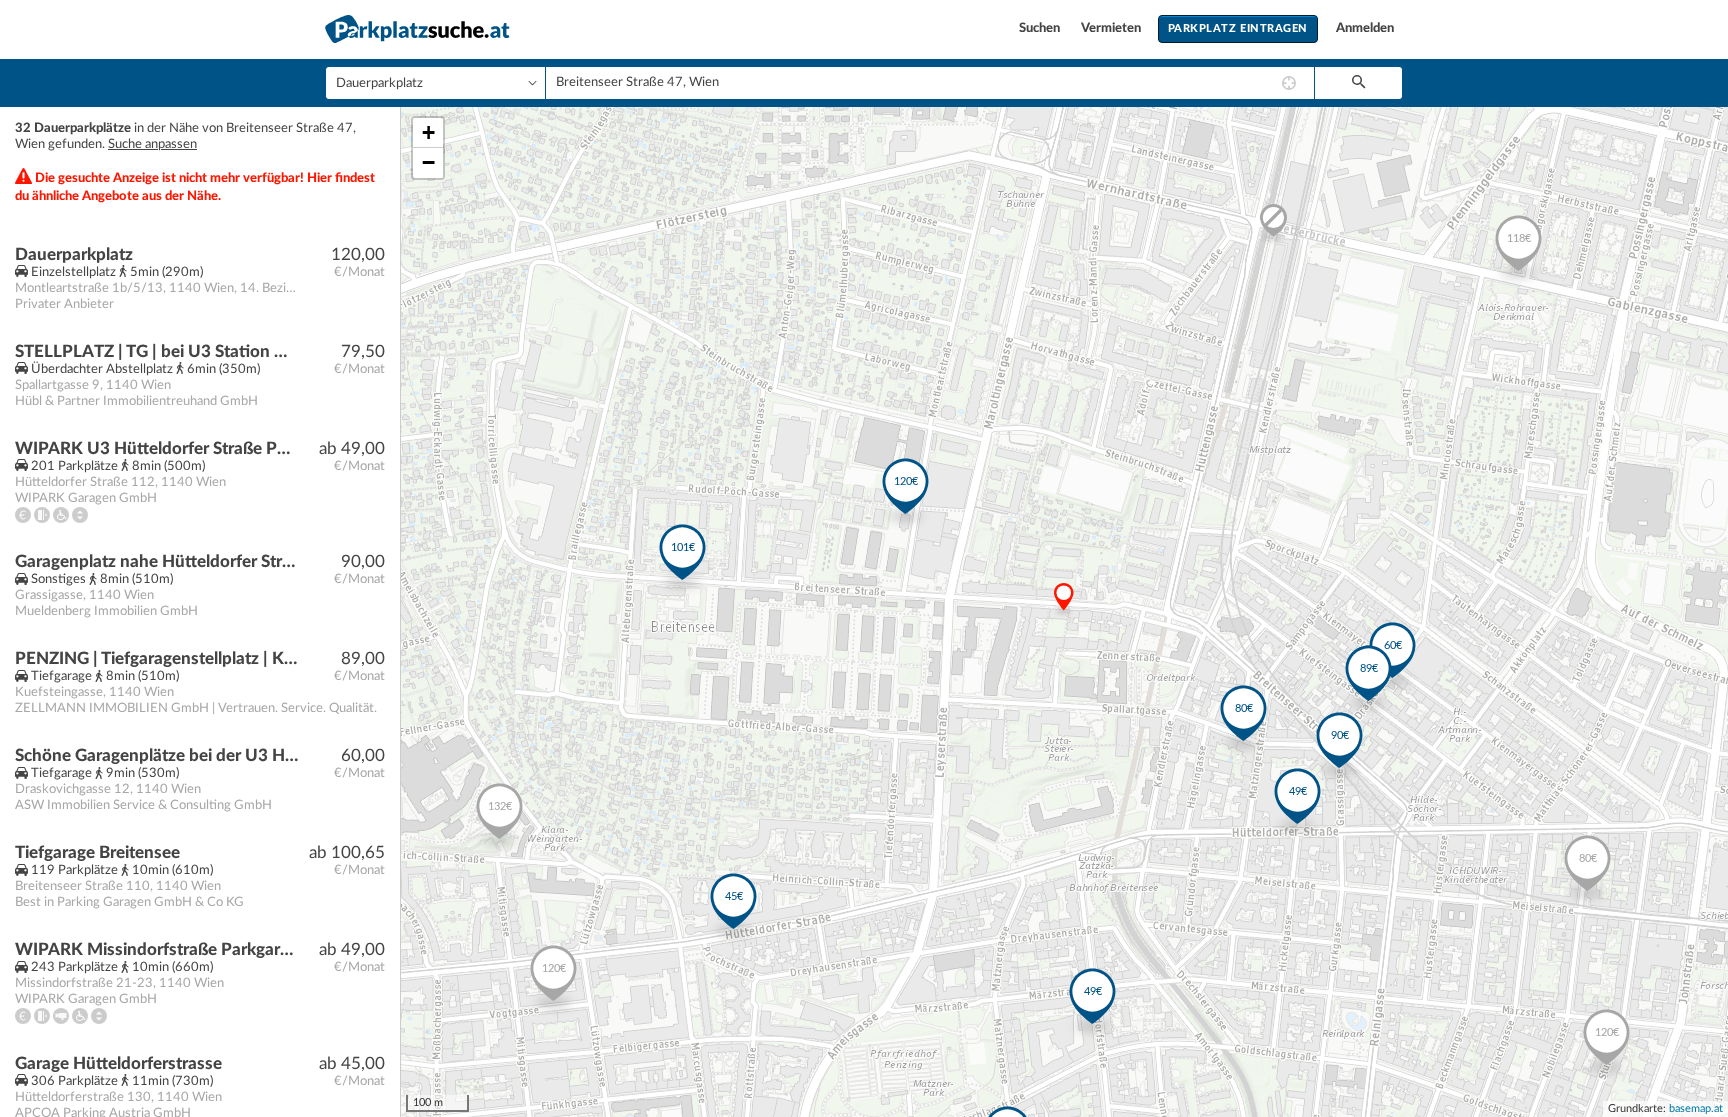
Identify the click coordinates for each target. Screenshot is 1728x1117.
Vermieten (1112, 28)
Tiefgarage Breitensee (97, 852)
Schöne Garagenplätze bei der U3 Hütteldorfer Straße (156, 755)
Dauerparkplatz (74, 254)
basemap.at (1696, 1108)
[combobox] (930, 83)
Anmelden (1365, 28)
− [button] (428, 162)
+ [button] (428, 132)
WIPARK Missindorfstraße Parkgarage (156, 949)
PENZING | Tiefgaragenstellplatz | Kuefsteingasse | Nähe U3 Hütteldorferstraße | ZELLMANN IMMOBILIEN (156, 658)
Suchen (1041, 28)
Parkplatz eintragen (1238, 28)
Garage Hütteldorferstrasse (118, 1063)
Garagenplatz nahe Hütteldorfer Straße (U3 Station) (156, 561)
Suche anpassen (152, 144)
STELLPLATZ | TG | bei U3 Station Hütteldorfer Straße (156, 351)
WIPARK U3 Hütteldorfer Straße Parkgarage (156, 448)
